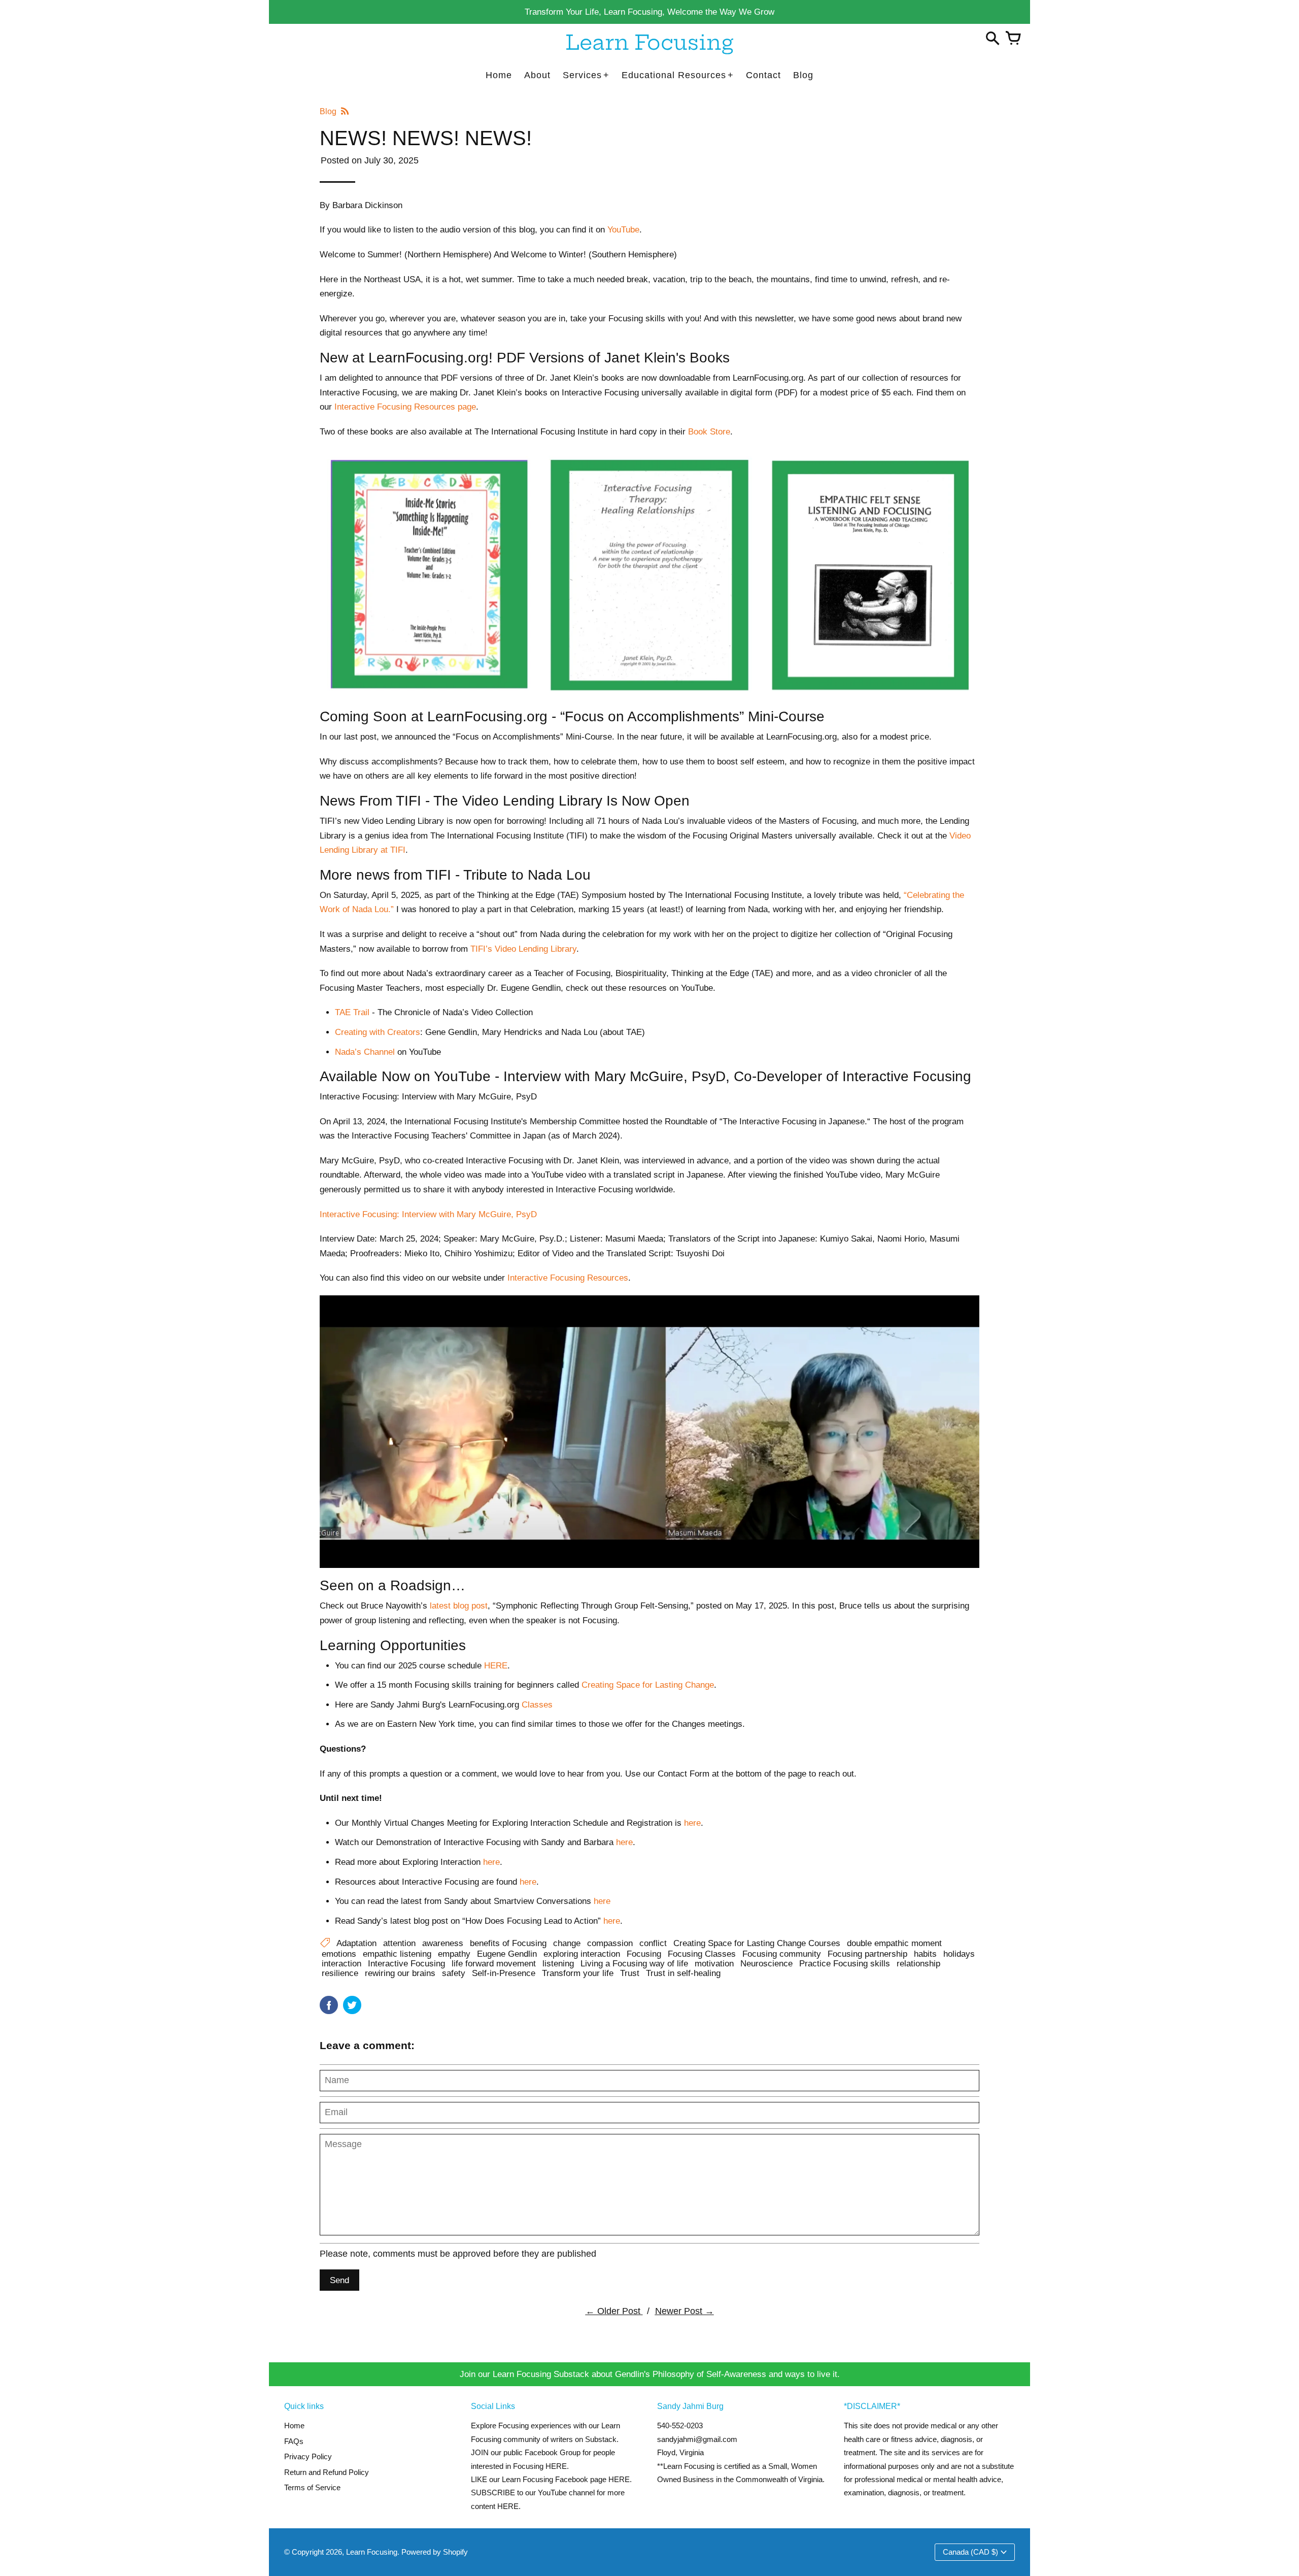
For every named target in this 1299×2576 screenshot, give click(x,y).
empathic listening (397, 1954)
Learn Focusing (372, 2552)
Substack (601, 2439)
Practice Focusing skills (845, 1963)
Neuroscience (766, 1963)
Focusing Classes (702, 1954)
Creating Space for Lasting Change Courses (757, 1943)
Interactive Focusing (406, 1963)
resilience (340, 1973)
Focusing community (782, 1954)
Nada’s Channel (365, 1052)
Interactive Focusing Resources (568, 1278)
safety (454, 1973)
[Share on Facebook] (329, 2005)
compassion (610, 1943)
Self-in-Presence (504, 1973)
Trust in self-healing (683, 1973)
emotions (339, 1954)
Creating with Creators (378, 1032)
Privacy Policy (308, 2456)
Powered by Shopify (435, 2552)
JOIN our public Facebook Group (526, 2452)
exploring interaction (582, 1954)
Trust (630, 1973)
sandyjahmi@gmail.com (697, 2439)
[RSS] (344, 111)
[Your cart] (1013, 39)
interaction (341, 1963)
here (612, 1921)
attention (399, 1943)
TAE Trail (352, 1012)
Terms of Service (312, 2487)
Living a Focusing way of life (634, 1963)
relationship (918, 1963)
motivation (714, 1963)
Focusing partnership (867, 1954)
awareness (443, 1943)
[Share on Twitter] (352, 2005)
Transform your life (578, 1973)
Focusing (644, 1954)
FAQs (294, 2441)
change (567, 1943)
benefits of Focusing (508, 1943)
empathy (454, 1954)
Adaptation (356, 1943)
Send (339, 2280)
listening (558, 1963)
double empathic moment (894, 1943)
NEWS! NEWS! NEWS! (426, 138)
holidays (959, 1954)
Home (294, 2426)
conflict (653, 1943)
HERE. (557, 2466)
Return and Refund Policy (327, 2472)
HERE (619, 2479)
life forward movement (494, 1963)
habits (925, 1954)
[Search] (993, 39)
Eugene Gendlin (507, 1954)
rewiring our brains (400, 1973)
